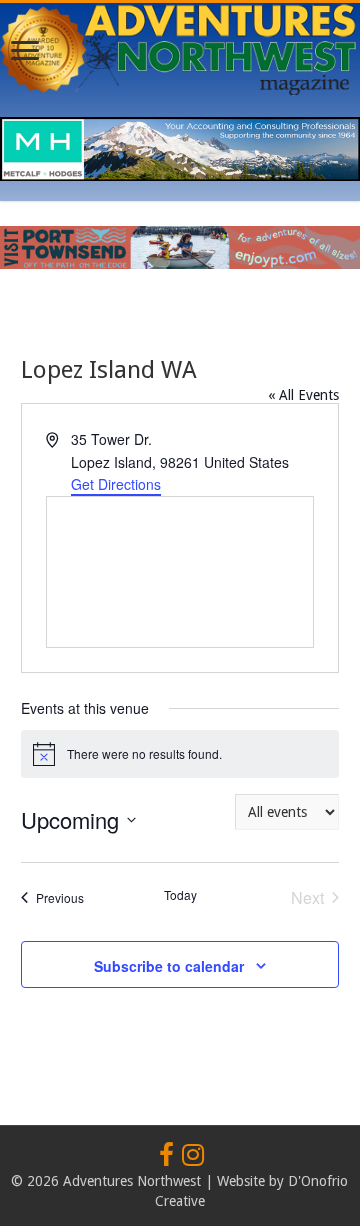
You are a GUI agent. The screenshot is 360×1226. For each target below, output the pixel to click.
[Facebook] (166, 1156)
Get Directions (116, 484)
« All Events (303, 395)
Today (180, 895)
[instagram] (193, 1156)
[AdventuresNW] (180, 46)
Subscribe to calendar (169, 966)
